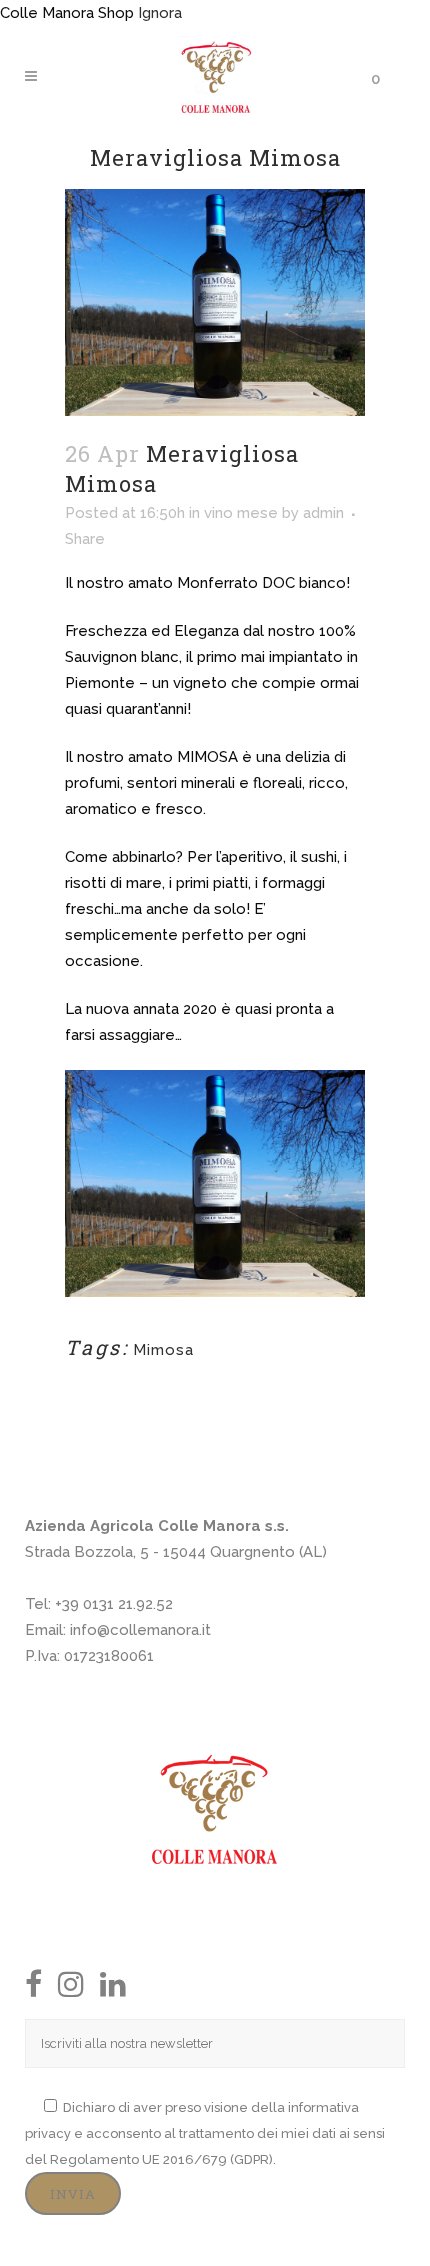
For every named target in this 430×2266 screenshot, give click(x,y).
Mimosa (163, 1350)
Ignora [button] (160, 13)
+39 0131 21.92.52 (114, 1604)
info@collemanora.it (140, 1630)
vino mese (241, 513)
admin (323, 513)
